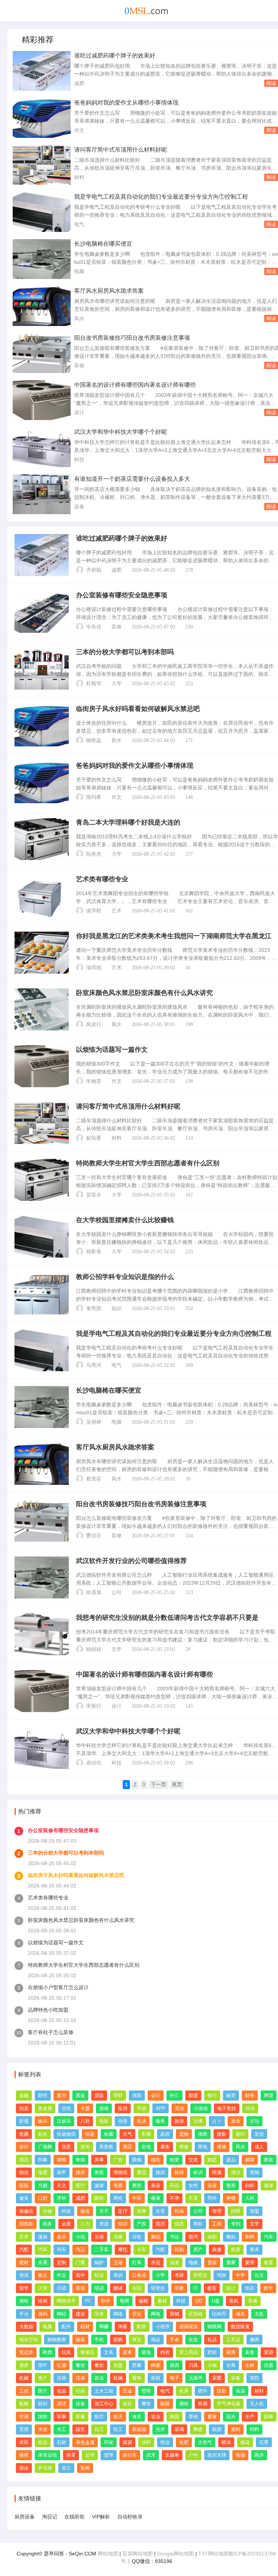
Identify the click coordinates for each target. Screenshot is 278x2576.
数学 (268, 2288)
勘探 (165, 2404)
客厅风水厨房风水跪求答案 (109, 291)
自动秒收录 (130, 2517)
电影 (104, 2121)
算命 (236, 2121)
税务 (47, 2224)
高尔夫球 (217, 2455)
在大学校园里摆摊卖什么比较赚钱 (125, 1220)
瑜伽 (240, 2455)
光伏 (160, 2429)
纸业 (165, 2442)
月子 (104, 2211)
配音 (142, 2327)
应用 (123, 2108)
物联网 (214, 2327)
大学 (117, 684)
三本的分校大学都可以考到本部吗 (125, 652)
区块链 (196, 2314)
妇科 (250, 2185)
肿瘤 (231, 2198)
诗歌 (137, 2237)
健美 (24, 2198)
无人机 (257, 2404)
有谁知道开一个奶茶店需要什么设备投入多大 (132, 479)
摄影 (222, 2134)
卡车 (142, 2249)
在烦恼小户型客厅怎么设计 (58, 1987)
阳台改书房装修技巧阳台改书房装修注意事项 (132, 338)
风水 (79, 318)
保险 (137, 2095)
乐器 (99, 2237)
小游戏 (201, 2108)
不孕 (174, 2198)
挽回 (160, 2172)
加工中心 (104, 2404)
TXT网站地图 (213, 2554)
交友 (193, 2160)
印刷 (80, 2391)
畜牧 (212, 2417)
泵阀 (85, 2468)
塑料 (236, 2429)
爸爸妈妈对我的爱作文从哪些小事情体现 (126, 103)
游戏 (104, 2108)
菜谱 (269, 2352)
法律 (198, 2121)
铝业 (43, 2442)
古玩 (254, 2121)
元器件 (196, 2378)
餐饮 (80, 2365)
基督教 (106, 2147)
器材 (156, 2378)
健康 (99, 2185)
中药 (137, 2198)
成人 (259, 2147)
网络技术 (66, 2301)
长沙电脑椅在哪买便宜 (103, 244)
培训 (24, 2275)
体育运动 (47, 2455)
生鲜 (250, 2365)
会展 (66, 2224)
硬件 (203, 2391)
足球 (90, 2455)
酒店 (127, 2147)
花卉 (231, 2417)
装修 (79, 365)
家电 (203, 2147)
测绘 (24, 2301)
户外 (193, 2455)
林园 (174, 2417)
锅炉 (99, 2263)
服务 (160, 2121)
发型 (259, 2134)
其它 (66, 2468)
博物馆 (120, 2172)
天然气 (205, 2442)
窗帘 (250, 2263)
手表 (174, 2340)
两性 (118, 2198)
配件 (66, 2327)
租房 (236, 2249)
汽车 (269, 2237)
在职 (137, 2288)
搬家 (231, 2263)
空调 (24, 2417)
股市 (62, 2095)
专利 (236, 2224)
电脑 (79, 271)
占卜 (217, 2121)
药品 (174, 2185)
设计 (79, 412)
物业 (24, 2172)
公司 (117, 1592)
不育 (193, 2198)
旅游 (179, 2121)
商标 (198, 2224)
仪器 (269, 2365)
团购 (118, 2340)
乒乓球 (45, 2468)
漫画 (43, 2237)
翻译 (118, 2288)
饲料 (254, 2429)
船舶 (24, 2404)
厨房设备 (25, 2517)
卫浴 (118, 2263)
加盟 (254, 2211)
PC (88, 2301)
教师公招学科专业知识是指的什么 (125, 1277)
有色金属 (85, 2442)
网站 (62, 2314)
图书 (193, 2237)
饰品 (156, 2340)
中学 (240, 2275)
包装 (62, 2391)
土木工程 (104, 2391)
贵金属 (45, 2108)
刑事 (43, 2160)
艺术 (117, 911)
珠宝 (137, 2340)
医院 (24, 2185)
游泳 (24, 2468)
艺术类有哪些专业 (102, 879)
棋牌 (250, 2160)
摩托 (123, 2249)
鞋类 (47, 2352)
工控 (24, 2391)
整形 (137, 2185)
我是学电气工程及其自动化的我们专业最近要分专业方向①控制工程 (161, 197)
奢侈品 (87, 2352)
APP (161, 2108)
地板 (193, 2263)
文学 (117, 1649)
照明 (146, 2391)
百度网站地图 (138, 2554)
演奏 (118, 2237)
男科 (212, 2198)
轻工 (118, 2429)
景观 (24, 2429)
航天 (118, 2417)
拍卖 (24, 2108)
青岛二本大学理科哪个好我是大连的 (128, 822)
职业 (99, 2275)
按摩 (142, 2211)
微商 (254, 2340)
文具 (109, 2352)
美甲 (62, 2172)
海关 (137, 2417)
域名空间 (29, 2340)
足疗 (123, 2211)
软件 (106, 2301)
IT (195, 2288)
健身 (269, 2185)
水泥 (156, 2263)
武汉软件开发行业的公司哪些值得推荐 (131, 1561)
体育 (71, 2455)
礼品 (212, 2340)
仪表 (80, 2378)
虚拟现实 (189, 2327)
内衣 (165, 2352)
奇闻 (80, 2160)
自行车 (130, 2455)
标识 (198, 2172)
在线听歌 (75, 2517)
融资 (231, 2095)
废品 (231, 2160)
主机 (259, 2314)
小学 (160, 2275)
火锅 (212, 2365)
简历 (160, 2224)
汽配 (24, 2249)
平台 (24, 2314)
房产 (198, 2249)
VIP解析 (101, 2517)
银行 (212, 2095)
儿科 (250, 2198)
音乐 (62, 2237)
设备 (79, 507)
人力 (85, 2224)
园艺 (80, 2429)
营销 (174, 2314)
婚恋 (212, 2160)
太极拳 (172, 2455)
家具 (254, 2249)
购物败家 (57, 2340)
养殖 (193, 2417)
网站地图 (108, 2554)
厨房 (231, 2352)
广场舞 (45, 2147)
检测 (203, 2404)
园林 (269, 2417)
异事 (99, 2160)
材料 (79, 177)
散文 (43, 2275)
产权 (142, 2224)
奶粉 (212, 2352)
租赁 (174, 2160)
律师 (62, 2160)
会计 (156, 2095)
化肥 (184, 2442)
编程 (143, 2301)
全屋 (43, 2263)
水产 (250, 2417)
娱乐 (43, 2121)
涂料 (146, 2442)
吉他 (146, 2147)
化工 (99, 2429)
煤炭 (127, 2442)
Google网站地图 (176, 2554)
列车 (62, 2249)
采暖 (217, 2378)
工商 (217, 2224)
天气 (127, 2134)
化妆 (193, 2340)
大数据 (26, 2327)
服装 (80, 2340)
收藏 (24, 2134)
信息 (66, 2147)
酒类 (24, 2365)
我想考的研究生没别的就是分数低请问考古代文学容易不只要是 (167, 1618)
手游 (142, 2108)
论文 (259, 2275)
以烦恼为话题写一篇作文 (112, 1050)
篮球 (109, 2455)
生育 (160, 2211)
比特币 (219, 2314)
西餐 (137, 2365)
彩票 (146, 2134)
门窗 (80, 2263)
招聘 (236, 2211)
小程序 (163, 2327)
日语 (62, 2288)
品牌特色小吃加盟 (48, 2010)
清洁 (236, 2172)
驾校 (222, 2275)
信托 (66, 2108)
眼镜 (137, 2160)
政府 (165, 2134)
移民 (156, 2160)
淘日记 (50, 2517)
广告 (118, 2160)
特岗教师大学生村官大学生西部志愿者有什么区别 (148, 1163)
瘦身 (156, 2198)
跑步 (259, 2455)
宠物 (184, 2134)
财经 (43, 2095)
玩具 (66, 2352)
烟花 (245, 2442)
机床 (184, 2391)
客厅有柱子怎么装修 (51, 2032)
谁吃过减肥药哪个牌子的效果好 (115, 56)
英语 (80, 2288)
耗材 (85, 2327)
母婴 (118, 2185)
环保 (109, 2442)
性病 (179, 2211)
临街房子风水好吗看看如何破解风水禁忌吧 (138, 709)
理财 (118, 2095)
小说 (80, 2237)
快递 (90, 2134)
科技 (79, 459)
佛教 (203, 2134)
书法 (174, 2237)
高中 (80, 2275)
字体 (99, 2314)
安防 (254, 2378)
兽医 (99, 2172)
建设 (80, 2314)
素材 (162, 2301)
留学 (24, 2288)
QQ (199, 2301)
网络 (118, 2314)
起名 (43, 2134)
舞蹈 (156, 2237)
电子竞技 (227, 2108)
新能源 (139, 2429)
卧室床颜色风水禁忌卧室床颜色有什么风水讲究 (144, 993)
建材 (24, 2263)
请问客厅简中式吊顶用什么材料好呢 (121, 150)
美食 (250, 2352)
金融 (24, 2095)
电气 (79, 224)
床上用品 (189, 2352)
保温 (240, 2391)
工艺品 (233, 2340)
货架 (212, 2263)
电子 (43, 2378)
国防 (43, 2417)
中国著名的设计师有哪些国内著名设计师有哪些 (135, 385)
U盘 (216, 2301)
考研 (179, 2275)
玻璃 (179, 2429)
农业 (99, 2378)
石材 (62, 2442)
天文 (62, 2185)
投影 (222, 2391)
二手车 (102, 2249)
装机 (234, 2301)
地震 (43, 2172)
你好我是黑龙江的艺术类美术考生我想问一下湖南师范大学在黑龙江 (174, 936)
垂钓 (240, 2134)
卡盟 (85, 2108)
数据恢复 (240, 2327)
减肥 (79, 83)
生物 (47, 2211)
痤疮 (85, 2211)
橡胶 (24, 2455)
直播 (253, 2301)
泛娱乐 (64, 2121)
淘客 (123, 2327)
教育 (269, 2263)
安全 (137, 2314)
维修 (184, 2147)
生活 (142, 2121)
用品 (24, 2160)
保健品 (26, 2211)
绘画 (43, 2301)
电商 (125, 2301)
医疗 (80, 2185)
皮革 (127, 2352)
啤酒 (217, 2172)
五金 (127, 2391)
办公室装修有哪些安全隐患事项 (122, 595)
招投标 (26, 2224)
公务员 (139, 2275)
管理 (217, 2211)
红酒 (62, 2365)
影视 (24, 2121)
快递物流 (66, 2134)
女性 (193, 2185)
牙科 (62, 2198)
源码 (43, 2314)
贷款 (99, 2095)
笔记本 (26, 2352)
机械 (24, 2378)
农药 (24, 2442)
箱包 (146, 2352)
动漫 (123, 2121)
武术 (151, 2455)
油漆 (174, 2263)
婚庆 (80, 2172)
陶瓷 (198, 2429)
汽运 (80, 2249)
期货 (193, 2095)
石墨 (264, 2442)
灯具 (137, 2263)
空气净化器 (229, 2404)
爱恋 (142, 2172)
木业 (43, 2429)
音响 (137, 2378)
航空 (99, 2417)
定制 (62, 2263)
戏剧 (212, 2237)
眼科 (99, 2198)
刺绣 (250, 2237)
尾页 (177, 1784)
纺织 (43, 2404)
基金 (80, 2095)
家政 (269, 2160)
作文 (79, 130)
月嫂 (43, 2185)
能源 (217, 2429)
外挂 (250, 2108)
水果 (231, 2365)
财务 (250, 2095)
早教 (179, 2288)
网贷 (269, 2095)
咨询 (85, 2147)
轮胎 (179, 2249)
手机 (99, 2340)
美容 (156, 2185)
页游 (180, 2108)
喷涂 (226, 2442)
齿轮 (127, 2404)
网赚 (104, 2327)
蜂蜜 (156, 2365)
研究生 (200, 2275)
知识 (117, 1308)
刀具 (193, 2365)
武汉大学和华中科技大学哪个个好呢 (121, 432)
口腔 (43, 2198)
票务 (165, 2147)
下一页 (159, 1784)
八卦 (85, 2121)
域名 (240, 2314)
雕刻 (231, 2237)
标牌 (179, 2172)
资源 (104, 2224)
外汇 (174, 2095)
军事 (62, 2417)
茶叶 (43, 2365)
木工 (62, 2429)
